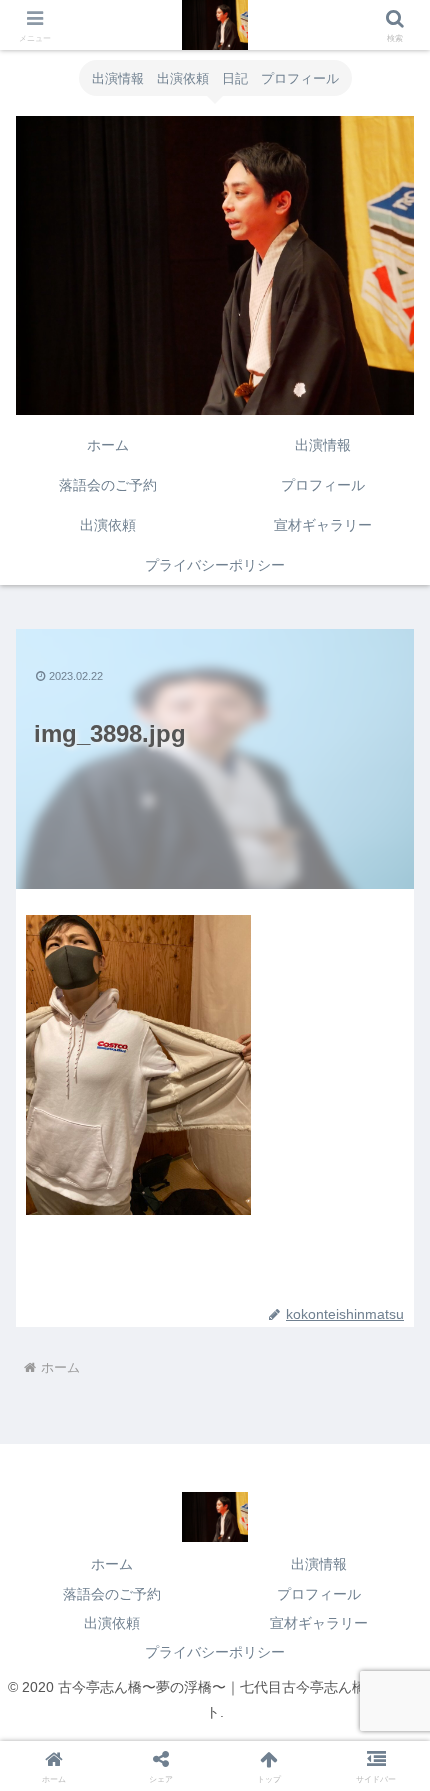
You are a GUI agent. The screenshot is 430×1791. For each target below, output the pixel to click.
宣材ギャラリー (319, 1623)
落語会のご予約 (112, 1594)
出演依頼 (112, 1623)
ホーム (112, 1564)
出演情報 (319, 1564)
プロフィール (319, 1594)
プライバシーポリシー (215, 1652)
